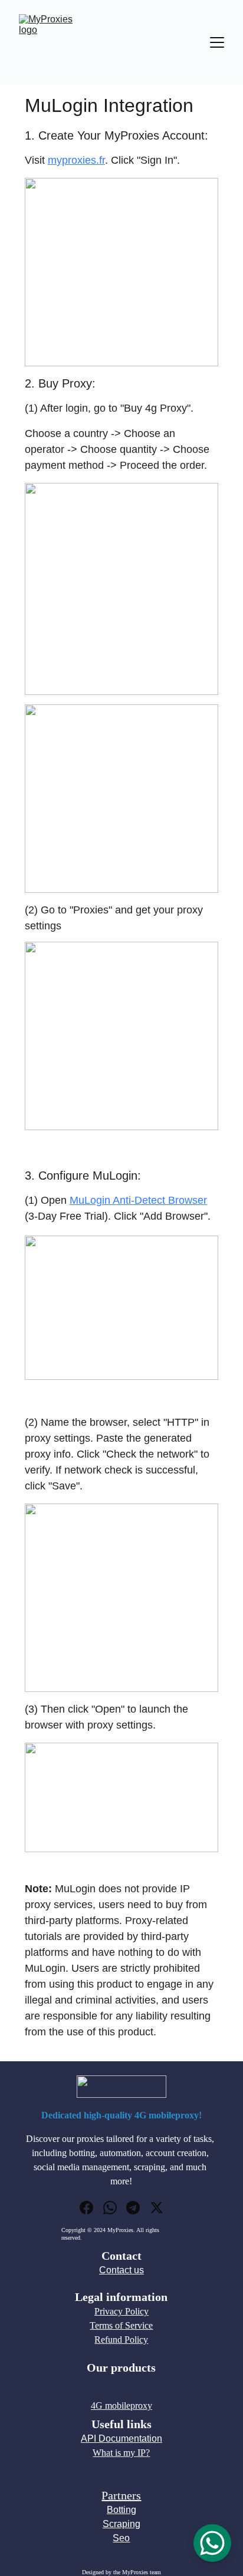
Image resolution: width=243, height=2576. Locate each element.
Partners (121, 2495)
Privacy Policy (121, 2311)
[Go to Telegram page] (133, 2208)
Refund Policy (121, 2340)
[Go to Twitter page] (157, 2208)
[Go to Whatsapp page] (110, 2208)
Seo (121, 2538)
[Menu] (217, 42)
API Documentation (121, 2438)
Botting (121, 2510)
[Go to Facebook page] (86, 2208)
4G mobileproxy (121, 2406)
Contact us (121, 2270)
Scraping (121, 2524)
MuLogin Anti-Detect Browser (138, 1200)
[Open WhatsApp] (212, 2543)
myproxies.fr (76, 160)
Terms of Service (121, 2325)
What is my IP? (121, 2453)
